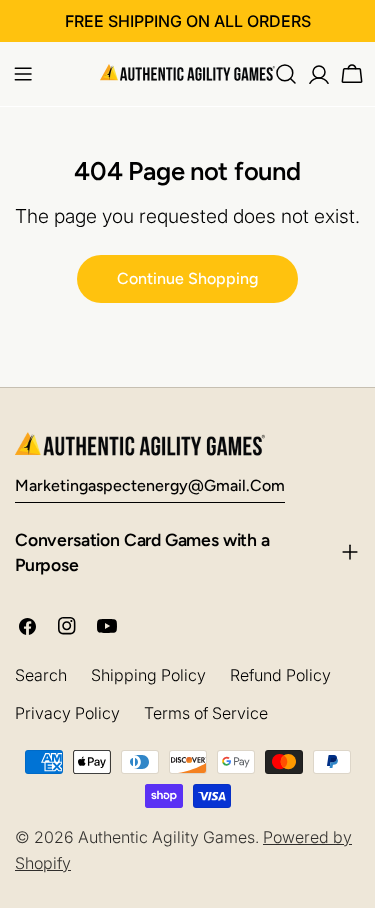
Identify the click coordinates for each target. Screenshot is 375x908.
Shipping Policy (148, 675)
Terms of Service (206, 713)
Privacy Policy (67, 713)
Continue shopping (187, 278)
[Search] (286, 74)
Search (41, 675)
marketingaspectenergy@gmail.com (150, 485)
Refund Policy (280, 675)
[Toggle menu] (23, 74)
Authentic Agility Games (166, 837)
